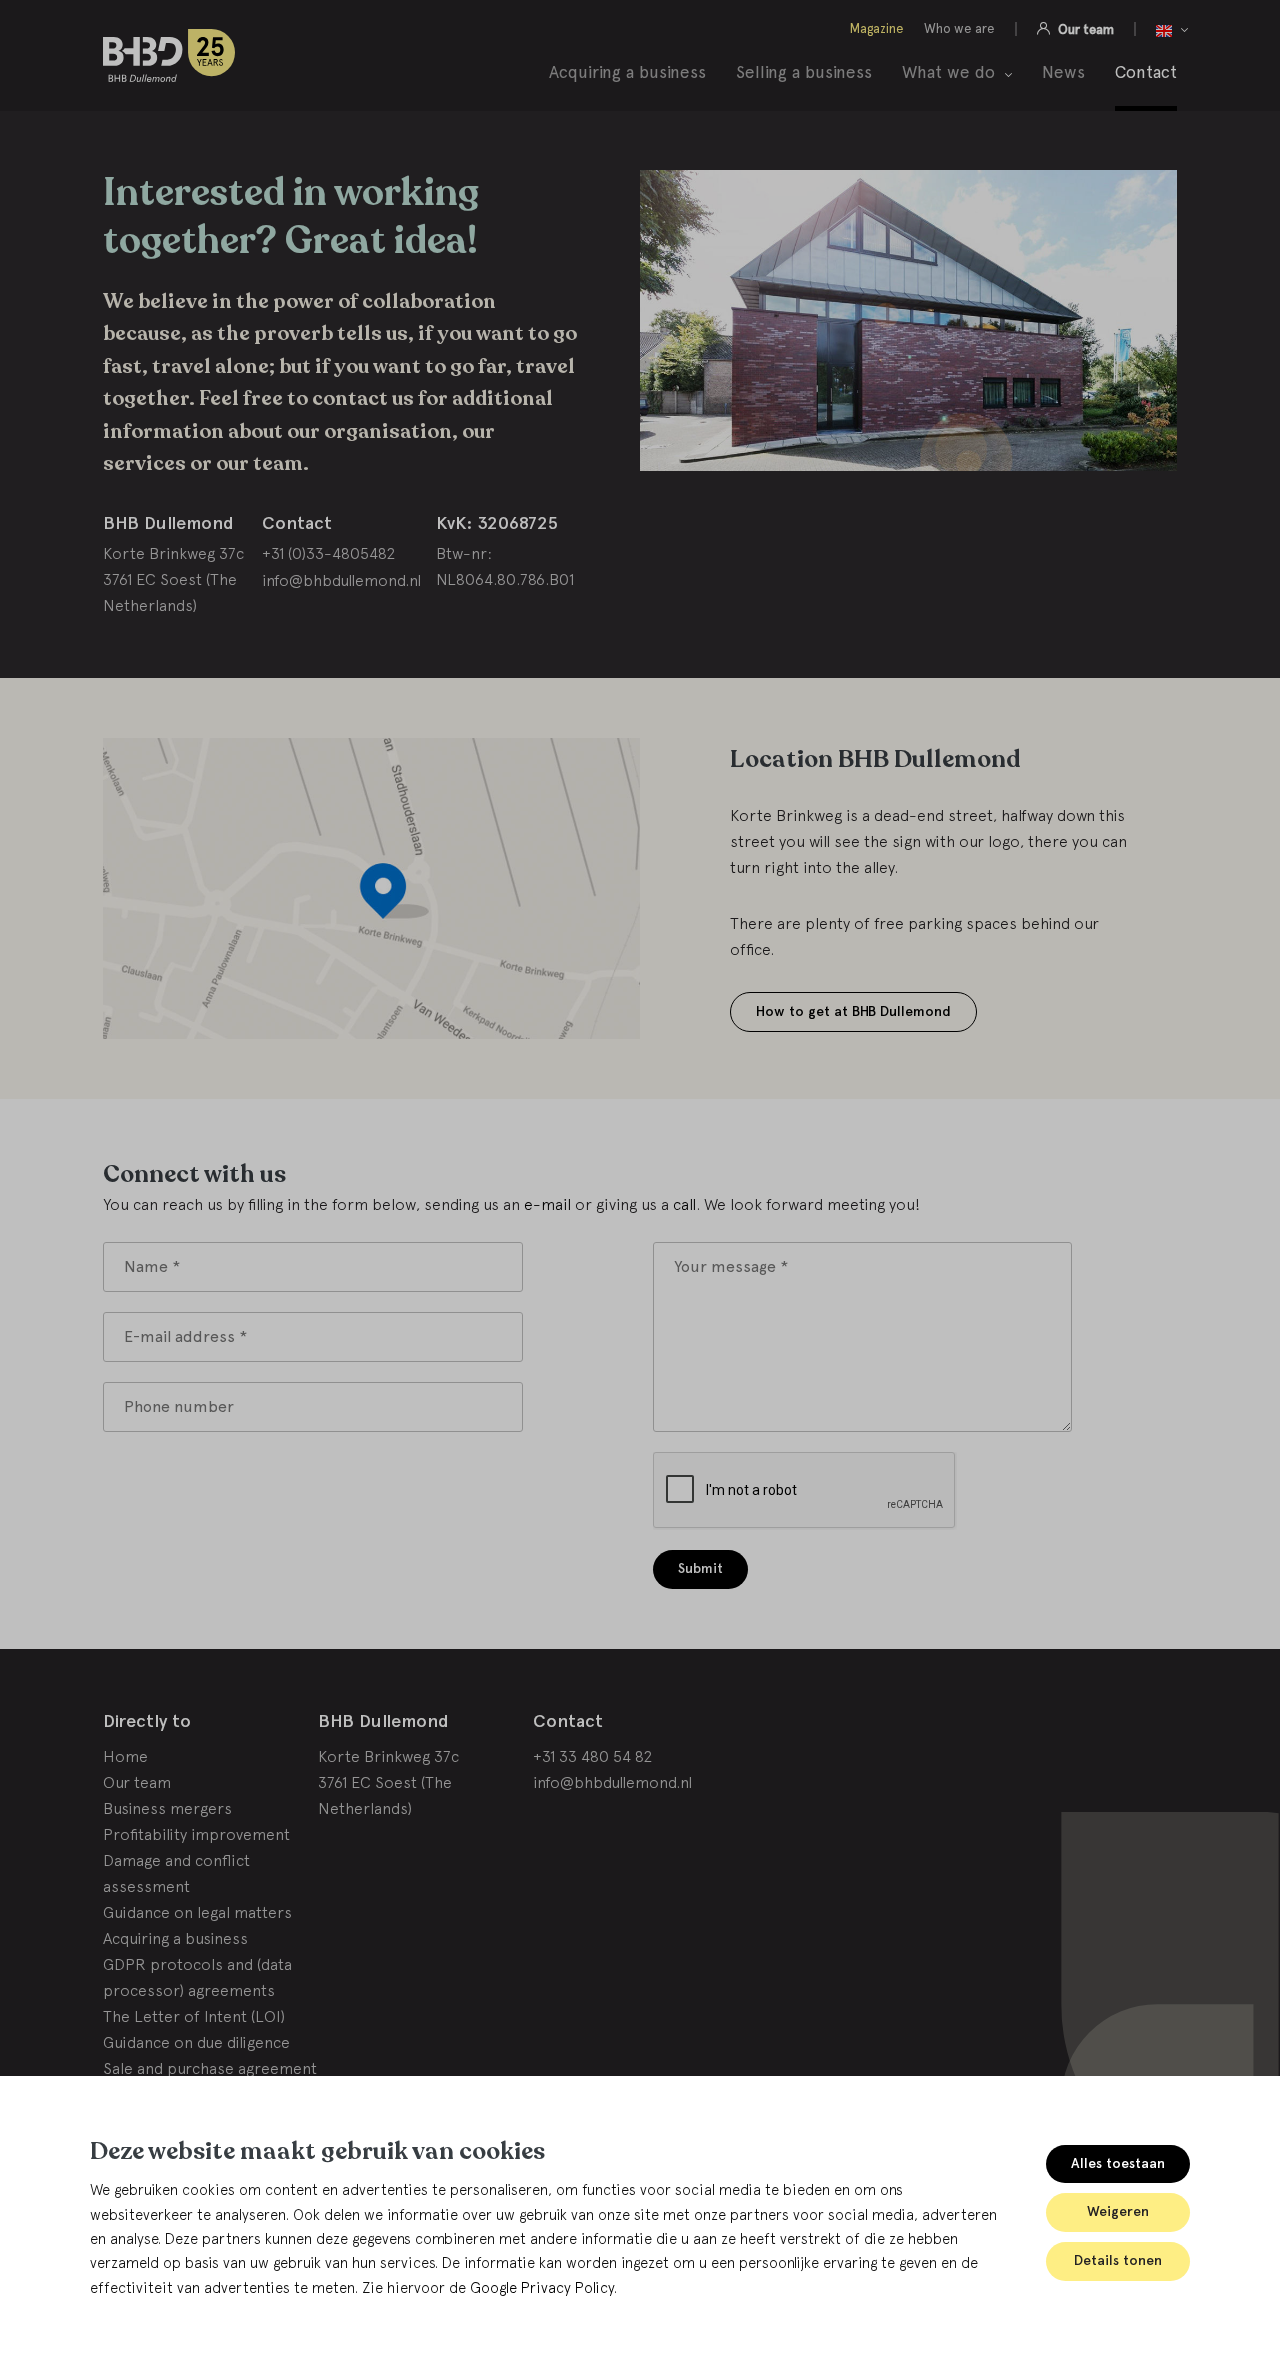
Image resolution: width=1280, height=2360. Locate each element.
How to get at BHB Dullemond (853, 1011)
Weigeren (1118, 2211)
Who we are (959, 28)
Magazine (877, 28)
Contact (1146, 72)
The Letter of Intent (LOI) (194, 2016)
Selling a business (804, 72)
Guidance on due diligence (196, 2042)
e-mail (547, 1204)
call (684, 1204)
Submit (700, 1568)
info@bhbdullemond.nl (341, 580)
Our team (1084, 29)
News (1063, 72)
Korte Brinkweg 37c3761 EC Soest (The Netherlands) (388, 1782)
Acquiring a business (627, 72)
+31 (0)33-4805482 (328, 553)
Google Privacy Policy (542, 2287)
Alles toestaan (1118, 2163)
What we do (948, 73)
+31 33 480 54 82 (592, 1756)
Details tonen (1118, 2260)
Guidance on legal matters (197, 1912)
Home (125, 1756)
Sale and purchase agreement (210, 2068)
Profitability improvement (196, 1834)
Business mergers (167, 1808)
